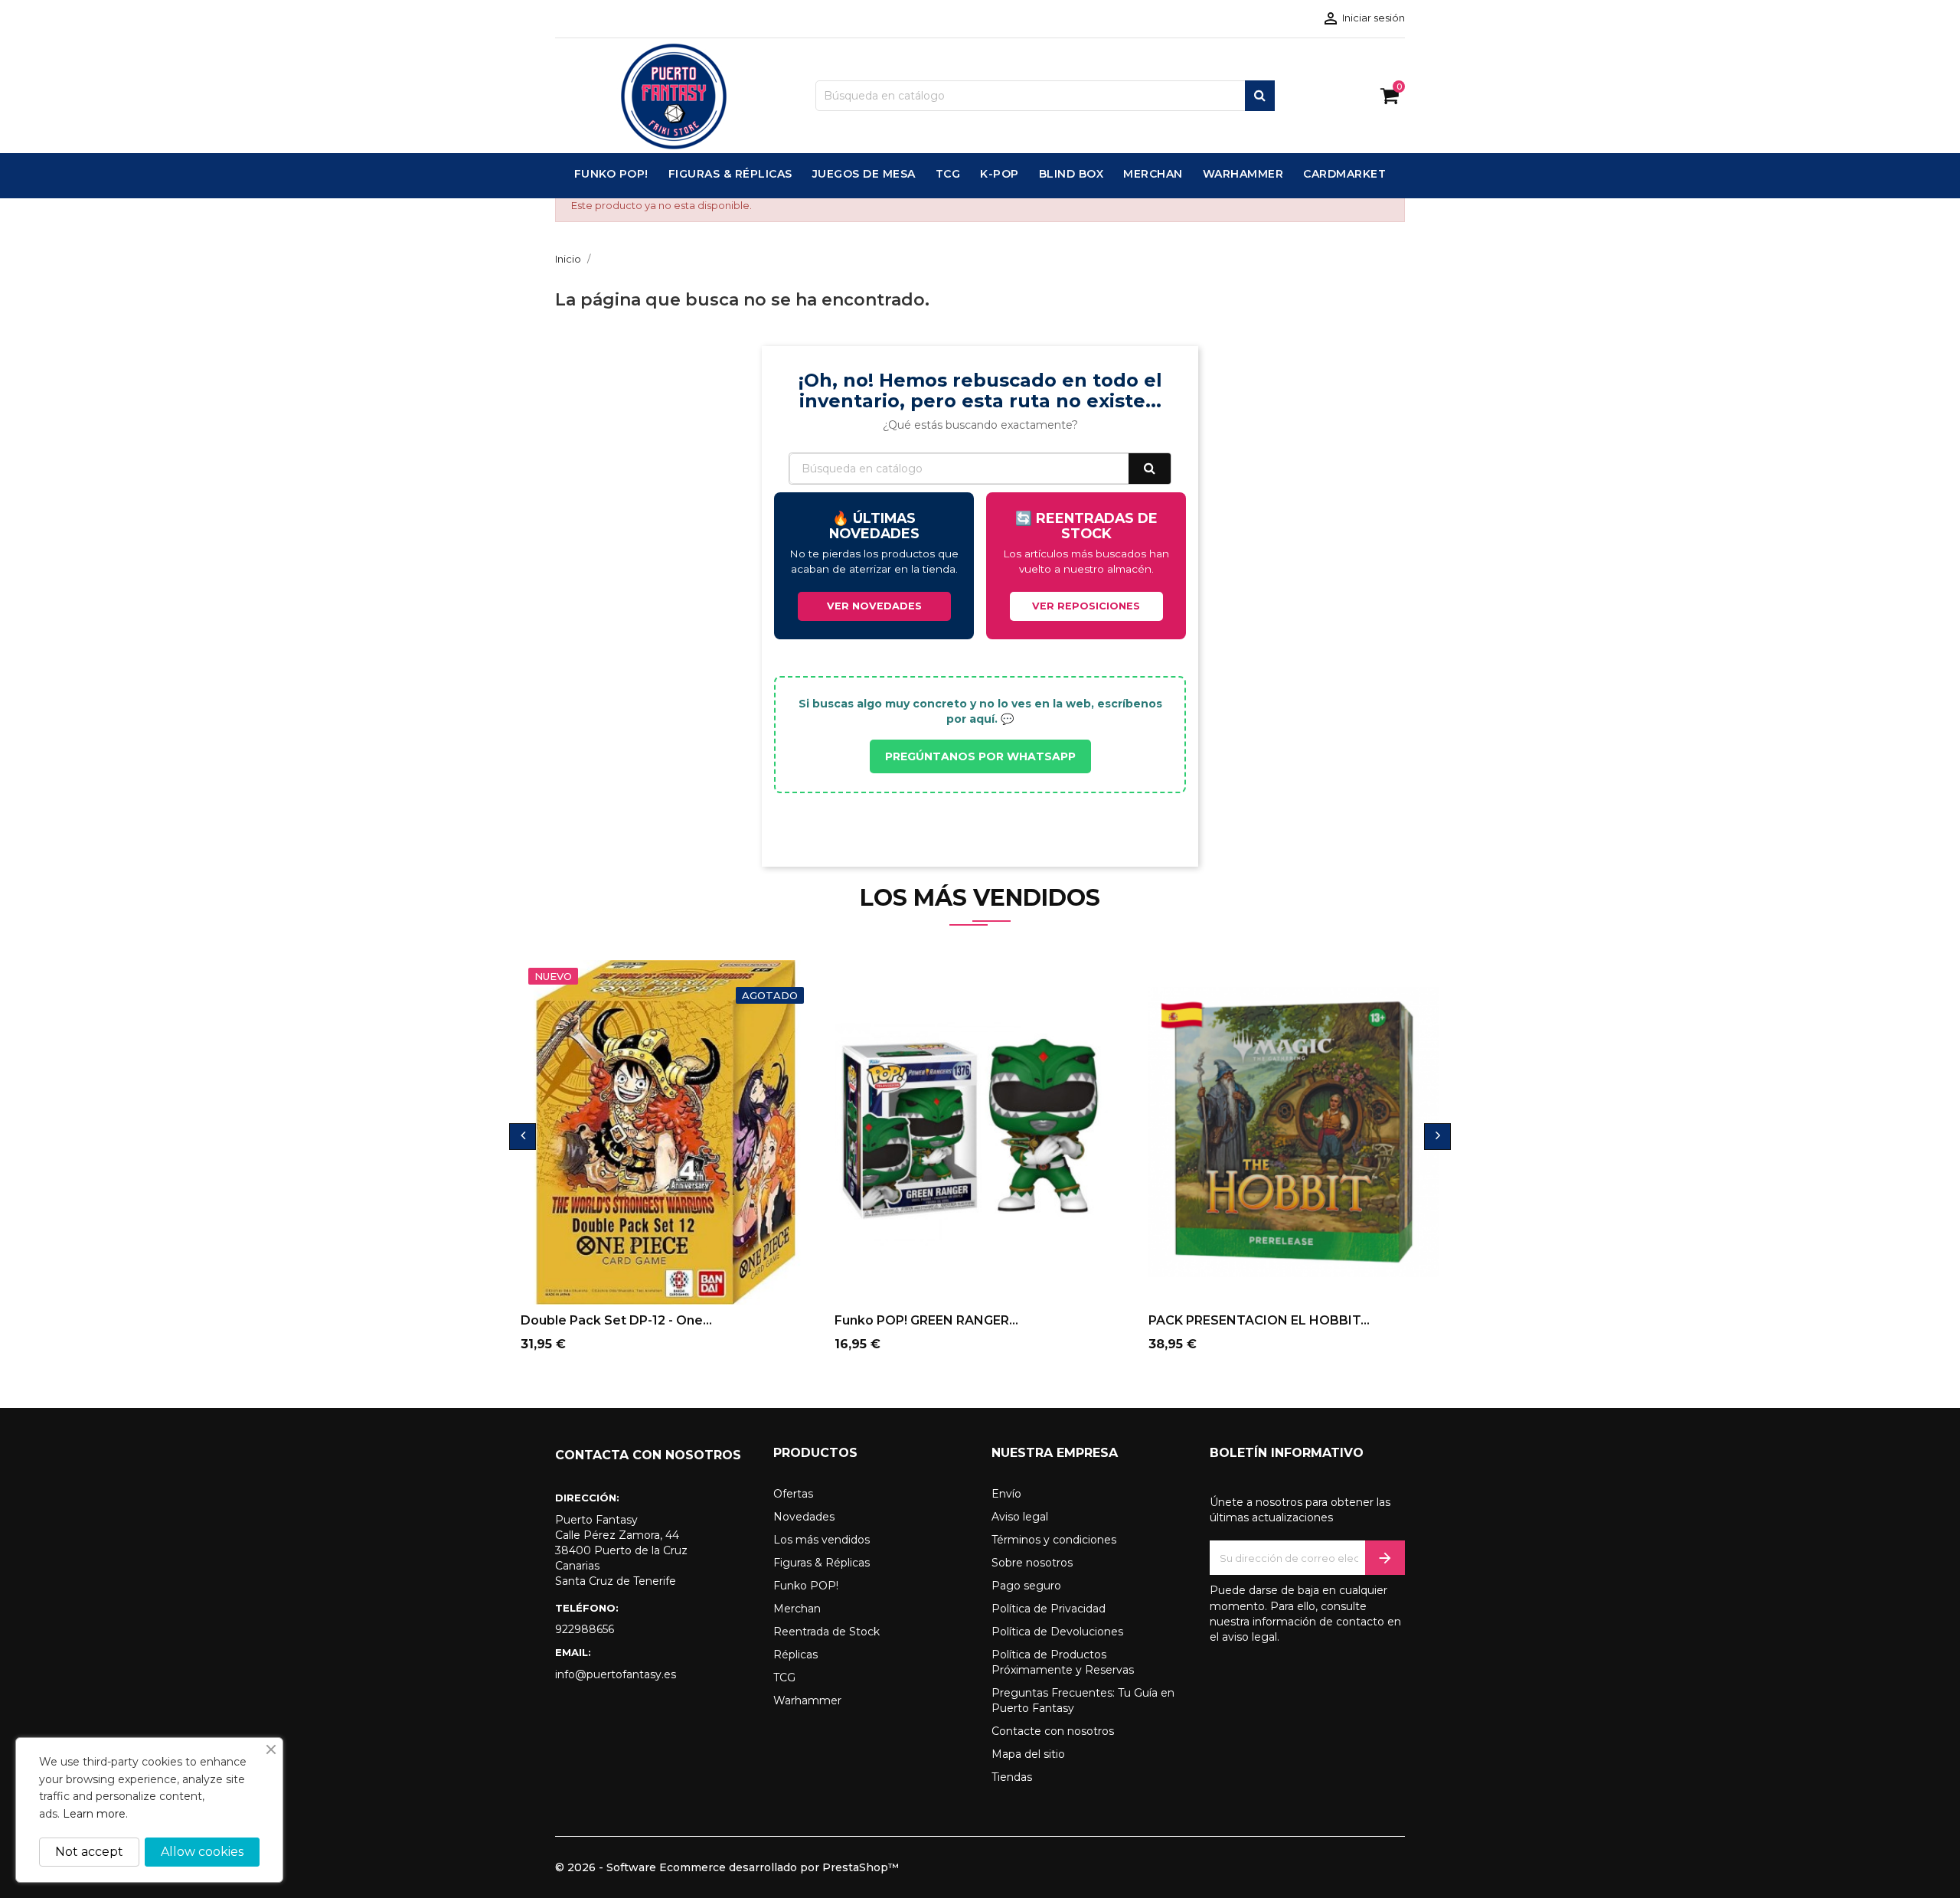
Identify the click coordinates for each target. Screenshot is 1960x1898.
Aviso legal (1020, 1517)
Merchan (797, 1609)
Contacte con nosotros (1053, 1731)
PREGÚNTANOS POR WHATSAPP (980, 756)
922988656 (585, 1629)
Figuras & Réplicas (822, 1563)
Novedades (804, 1517)
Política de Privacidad (1049, 1609)
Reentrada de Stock (826, 1632)
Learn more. (95, 1814)
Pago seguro (1026, 1586)
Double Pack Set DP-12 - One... (616, 1320)
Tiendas (1012, 1777)
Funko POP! (806, 1586)
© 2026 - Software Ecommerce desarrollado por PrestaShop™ (727, 1867)
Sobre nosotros (1032, 1563)
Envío (1006, 1494)
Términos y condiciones (1054, 1540)
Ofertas (793, 1494)
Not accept (89, 1852)
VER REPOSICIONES (1086, 606)
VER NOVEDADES (874, 606)
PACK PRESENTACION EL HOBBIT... (1259, 1320)
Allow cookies (202, 1852)
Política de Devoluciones (1057, 1632)
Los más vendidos (822, 1540)
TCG (784, 1677)
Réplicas (795, 1655)
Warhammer (807, 1700)
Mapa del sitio (1028, 1754)
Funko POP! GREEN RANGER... (926, 1320)
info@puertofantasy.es (616, 1674)
